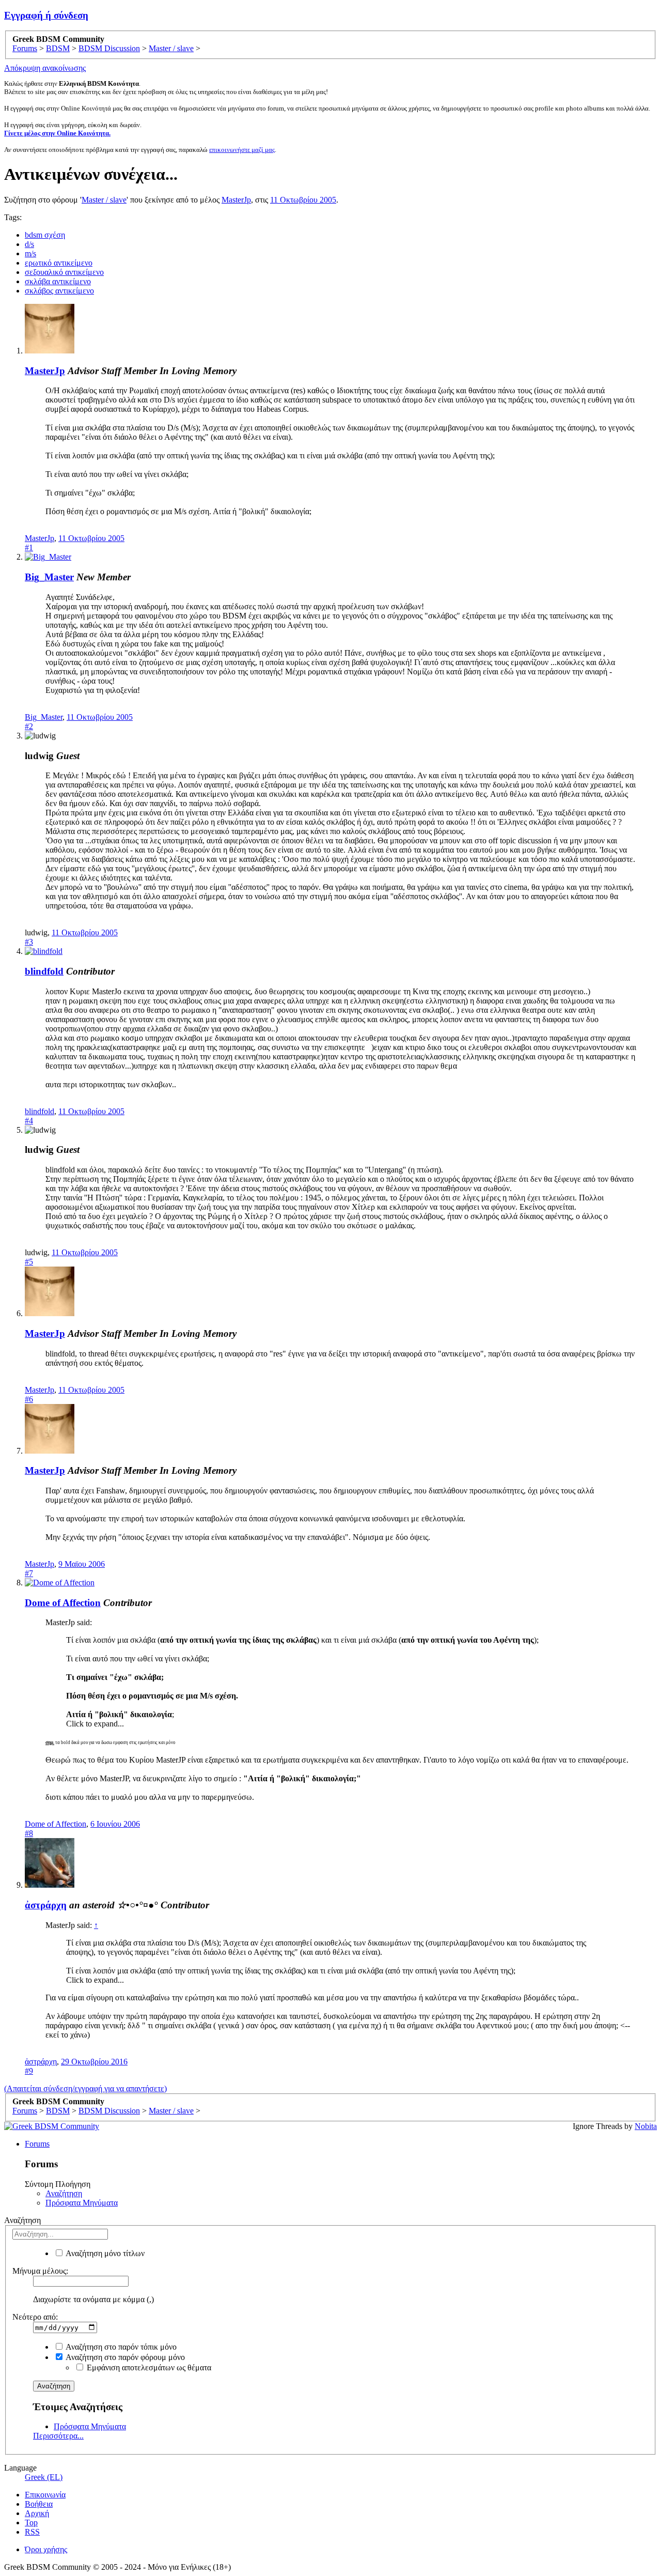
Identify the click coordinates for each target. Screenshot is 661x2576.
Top (31, 2523)
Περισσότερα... (58, 2436)
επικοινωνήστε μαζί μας (242, 150)
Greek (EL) (44, 2477)
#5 (29, 1262)
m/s (30, 253)
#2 (29, 726)
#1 (29, 547)
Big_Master (49, 577)
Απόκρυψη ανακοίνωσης (45, 68)
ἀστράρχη (46, 1905)
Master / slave (104, 200)
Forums (37, 2144)
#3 (29, 942)
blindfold (44, 971)
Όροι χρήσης (46, 2549)
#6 (29, 1399)
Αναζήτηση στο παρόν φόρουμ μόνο (124, 2357)
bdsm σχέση (45, 235)
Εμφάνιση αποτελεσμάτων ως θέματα (148, 2367)
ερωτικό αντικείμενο (59, 263)
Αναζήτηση (64, 2193)
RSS (32, 2532)
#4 (29, 1121)
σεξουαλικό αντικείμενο (64, 272)
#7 (29, 1573)
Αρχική (37, 2513)
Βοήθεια (39, 2504)
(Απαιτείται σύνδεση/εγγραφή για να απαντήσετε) (85, 2088)
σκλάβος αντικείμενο (59, 291)
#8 (29, 1833)
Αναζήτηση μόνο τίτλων (104, 2253)
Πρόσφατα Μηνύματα (82, 2203)
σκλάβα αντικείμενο (58, 281)
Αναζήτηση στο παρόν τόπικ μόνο (120, 2347)
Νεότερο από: (35, 2317)
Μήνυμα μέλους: (40, 2271)
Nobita (646, 2126)
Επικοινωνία (45, 2495)
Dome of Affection (63, 1603)
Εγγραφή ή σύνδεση (46, 15)
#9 (29, 2071)
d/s (29, 244)
